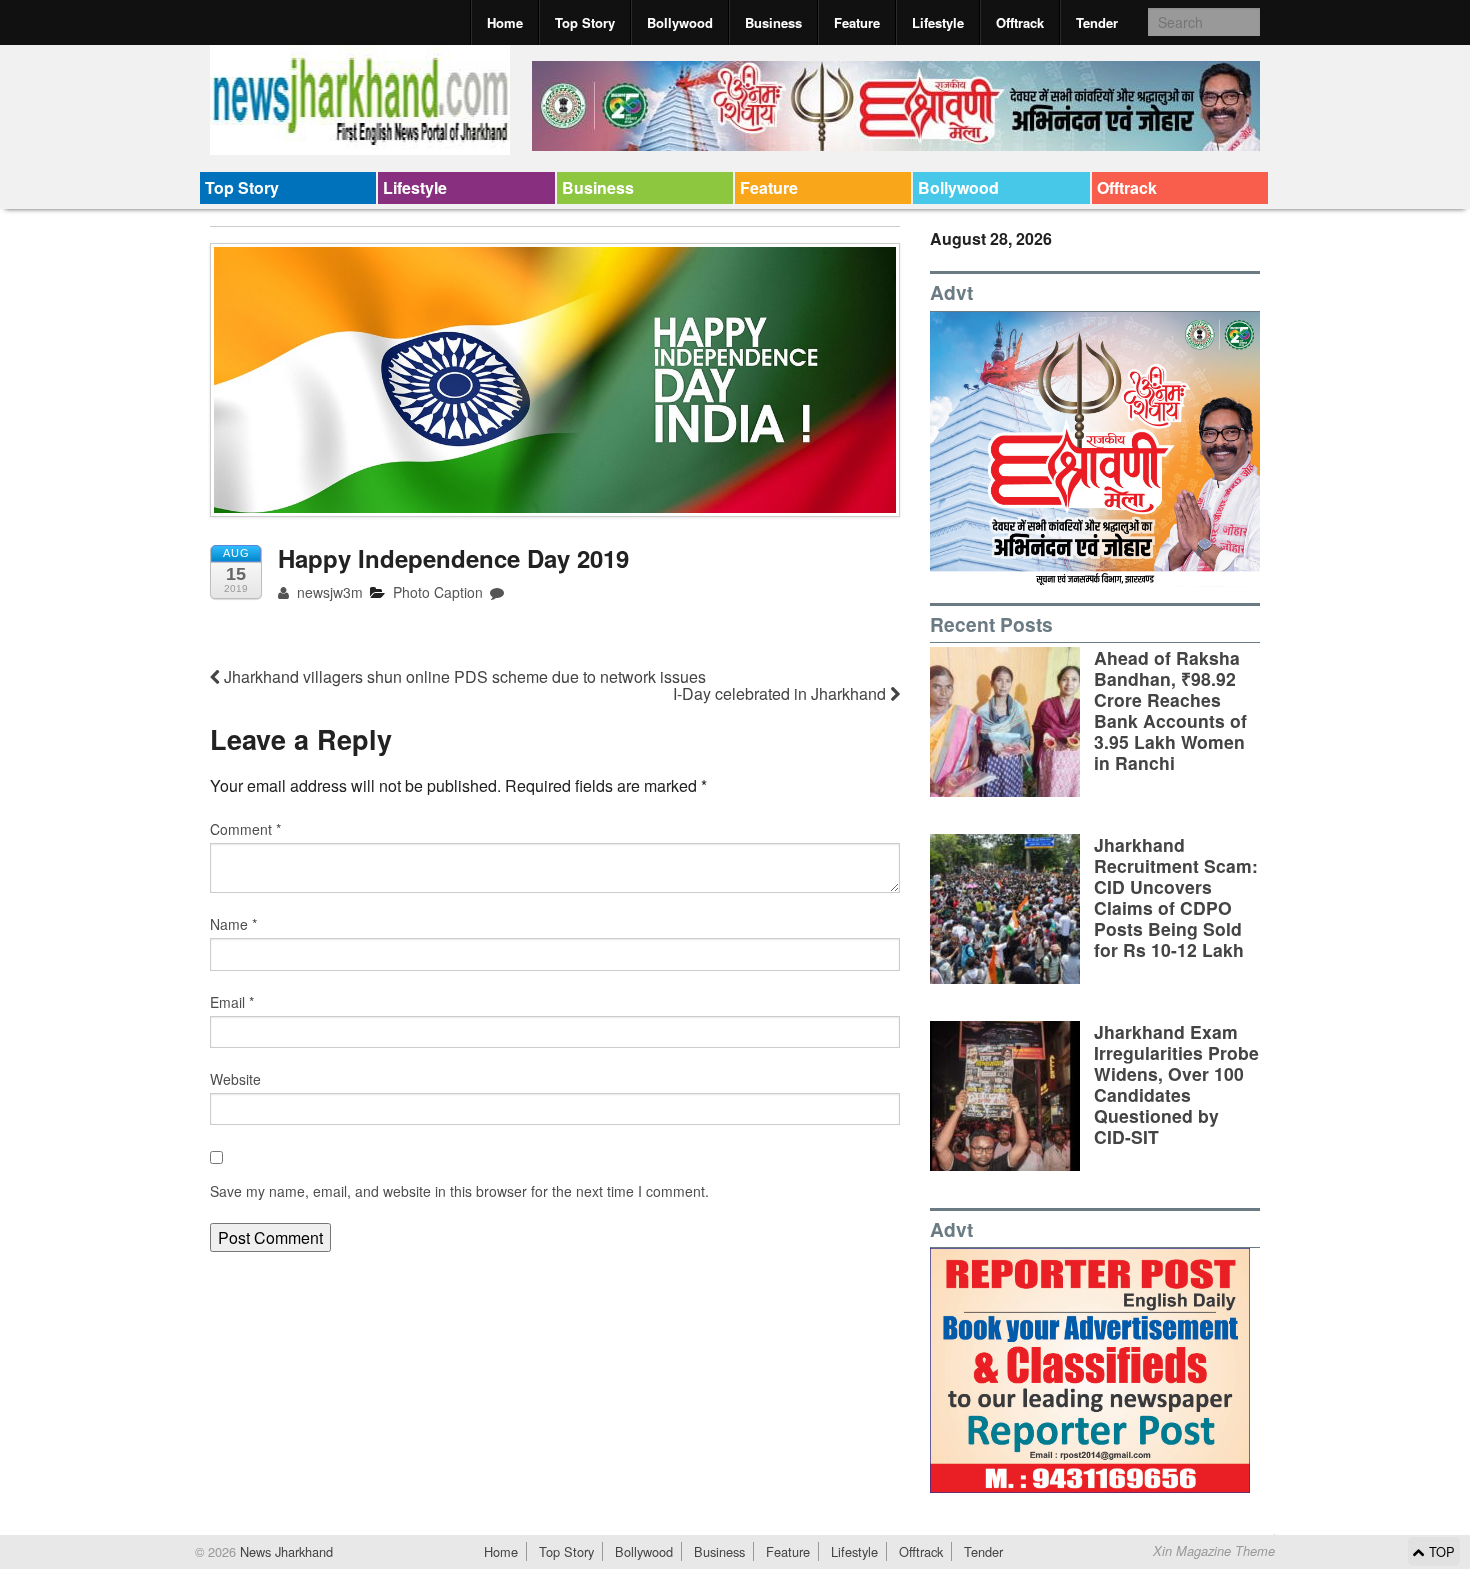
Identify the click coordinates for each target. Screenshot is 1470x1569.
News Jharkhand (284, 1551)
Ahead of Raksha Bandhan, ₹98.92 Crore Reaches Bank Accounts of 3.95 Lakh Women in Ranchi (1170, 710)
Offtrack (1020, 22)
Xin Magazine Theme (1214, 1551)
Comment (245, 829)
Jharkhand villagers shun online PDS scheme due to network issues (463, 676)
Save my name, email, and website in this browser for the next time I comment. (459, 1191)
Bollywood (680, 22)
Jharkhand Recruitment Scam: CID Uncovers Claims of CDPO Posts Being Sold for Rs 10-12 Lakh (1176, 897)
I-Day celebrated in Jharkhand (781, 693)
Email (232, 1002)
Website (235, 1079)
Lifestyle (938, 22)
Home (505, 22)
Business (773, 22)
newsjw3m (328, 592)
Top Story (585, 22)
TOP (1440, 1551)
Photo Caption (438, 592)
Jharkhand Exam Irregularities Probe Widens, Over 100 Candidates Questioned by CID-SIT (1176, 1084)
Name (233, 924)
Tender (1097, 22)
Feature (857, 22)
